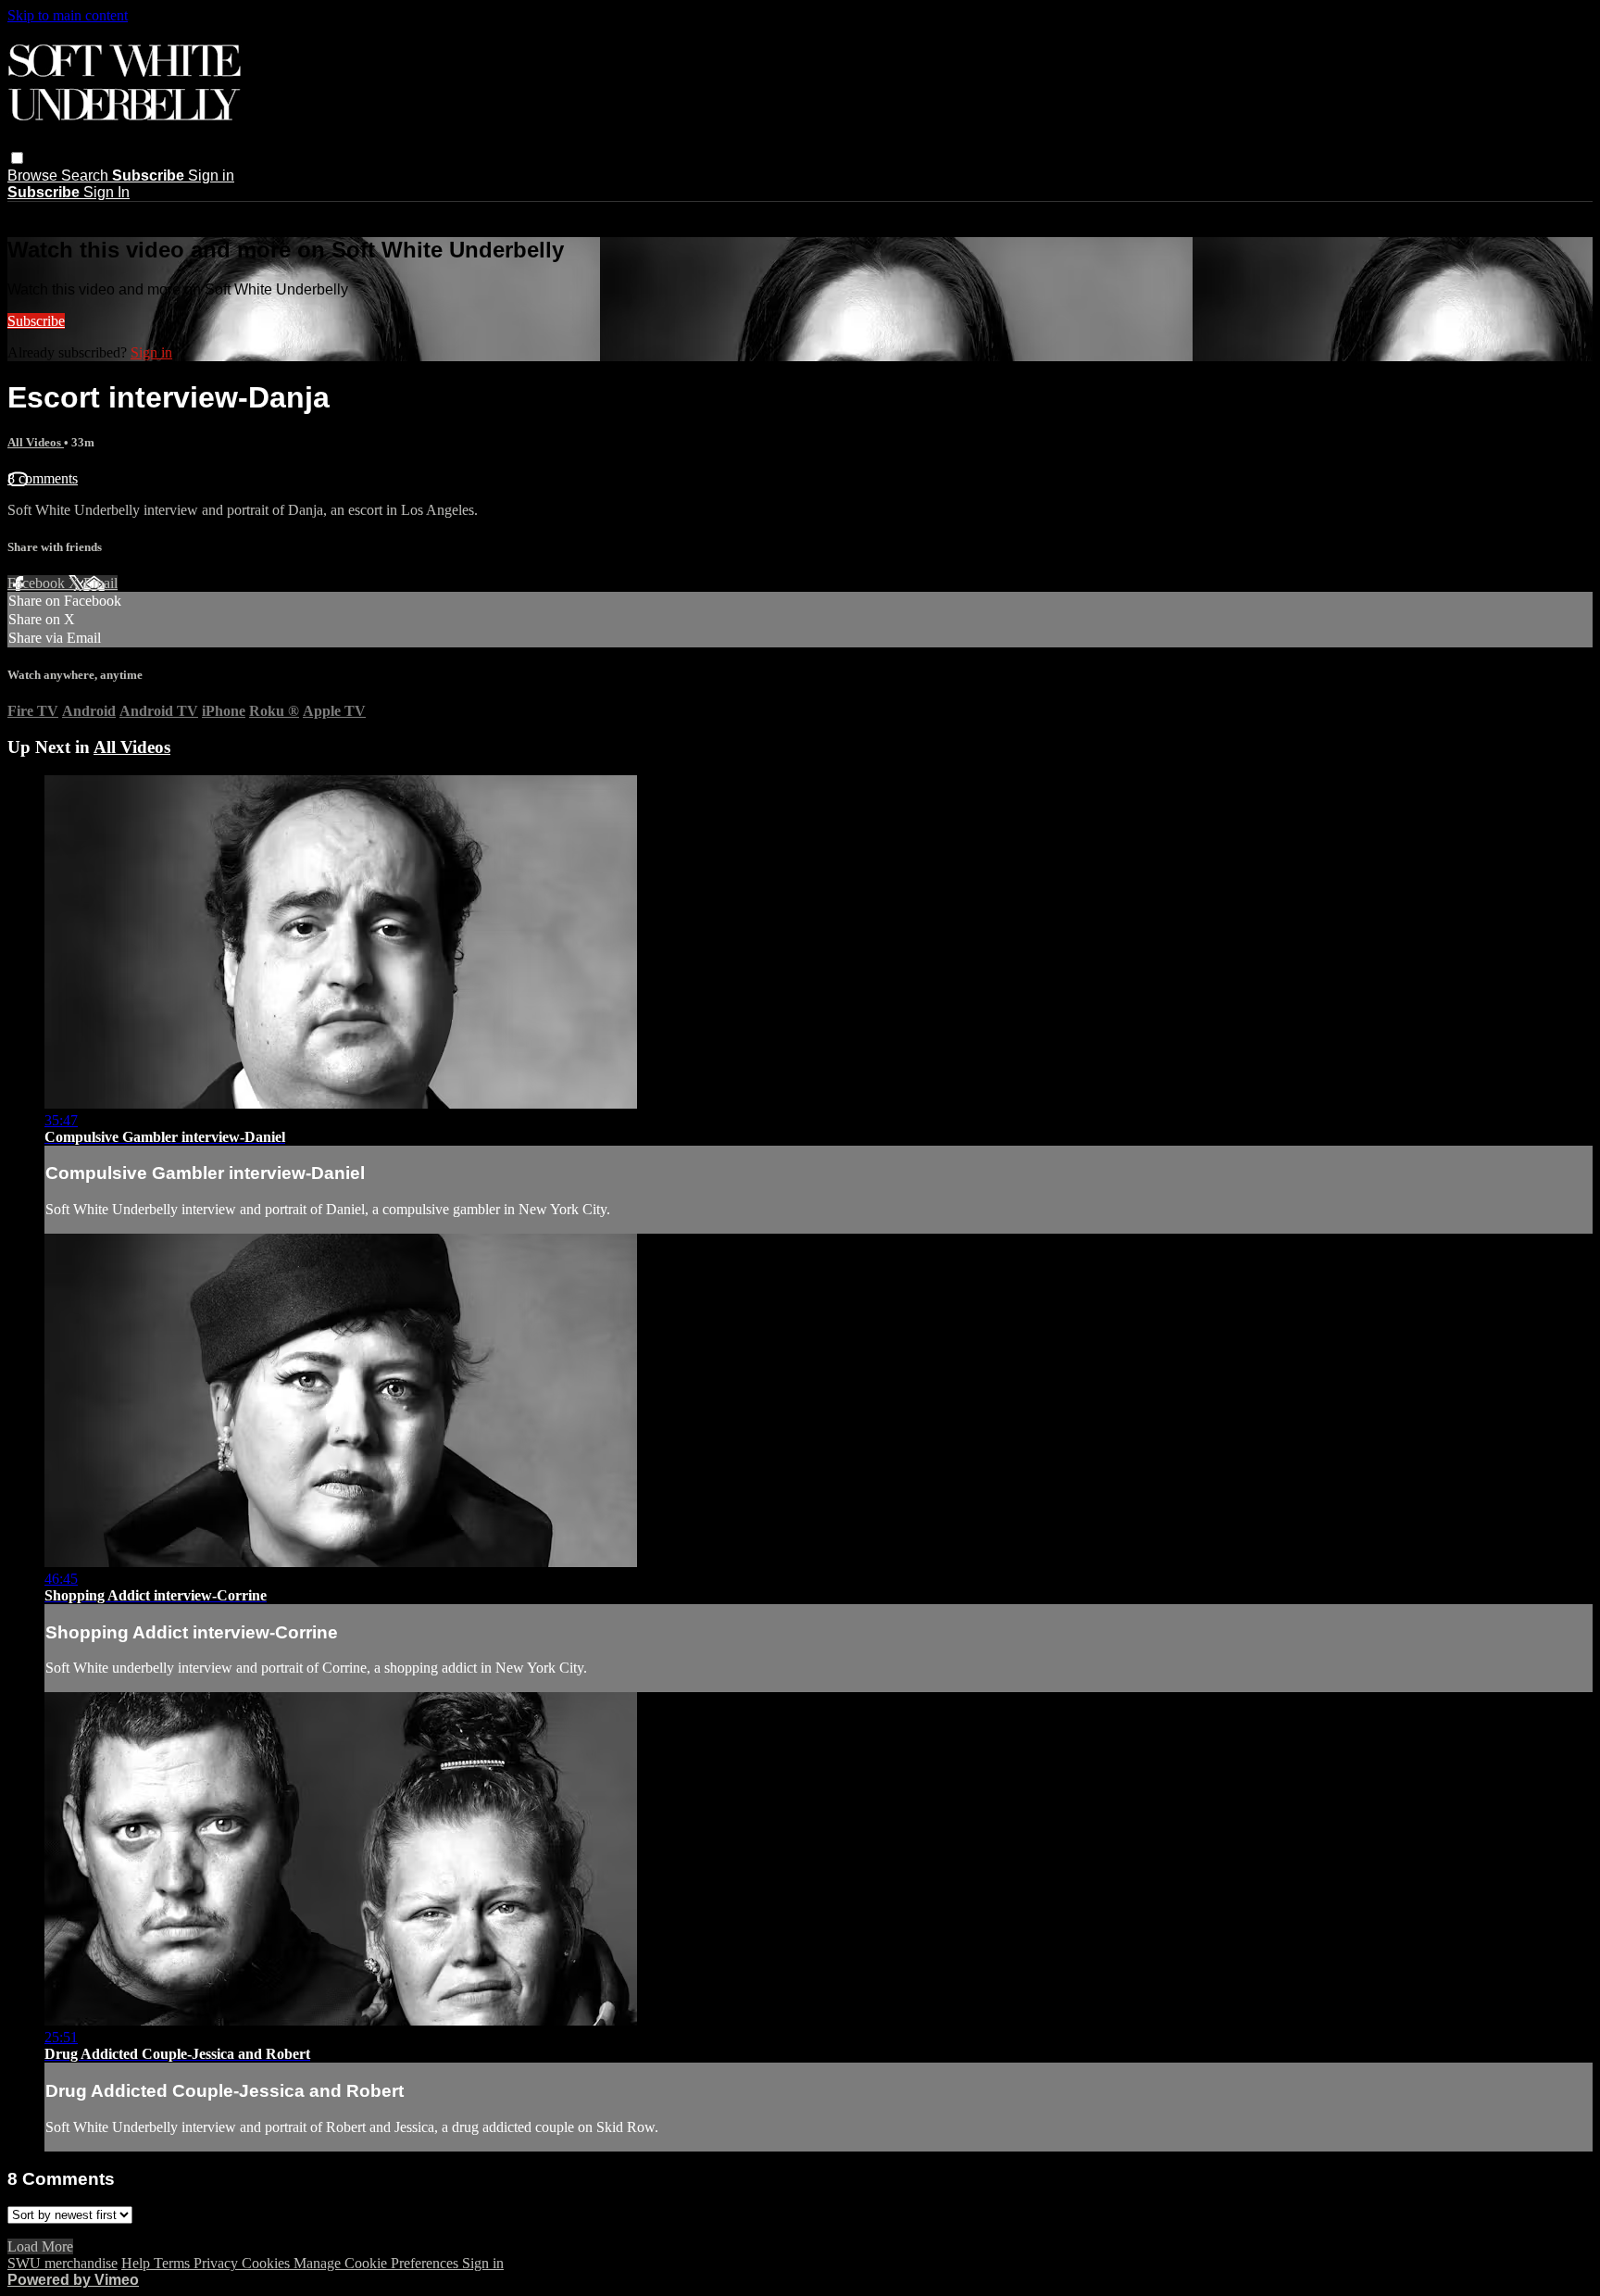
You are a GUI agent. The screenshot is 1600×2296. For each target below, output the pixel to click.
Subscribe (36, 321)
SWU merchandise (62, 2263)
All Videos (36, 442)
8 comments (43, 478)
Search (87, 176)
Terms (174, 2263)
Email (100, 583)
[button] (17, 158)
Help (137, 2263)
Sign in (211, 176)
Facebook (38, 583)
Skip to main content (68, 15)
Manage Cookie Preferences (378, 2263)
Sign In (106, 192)
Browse (34, 176)
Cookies (268, 2263)
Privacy (218, 2263)
